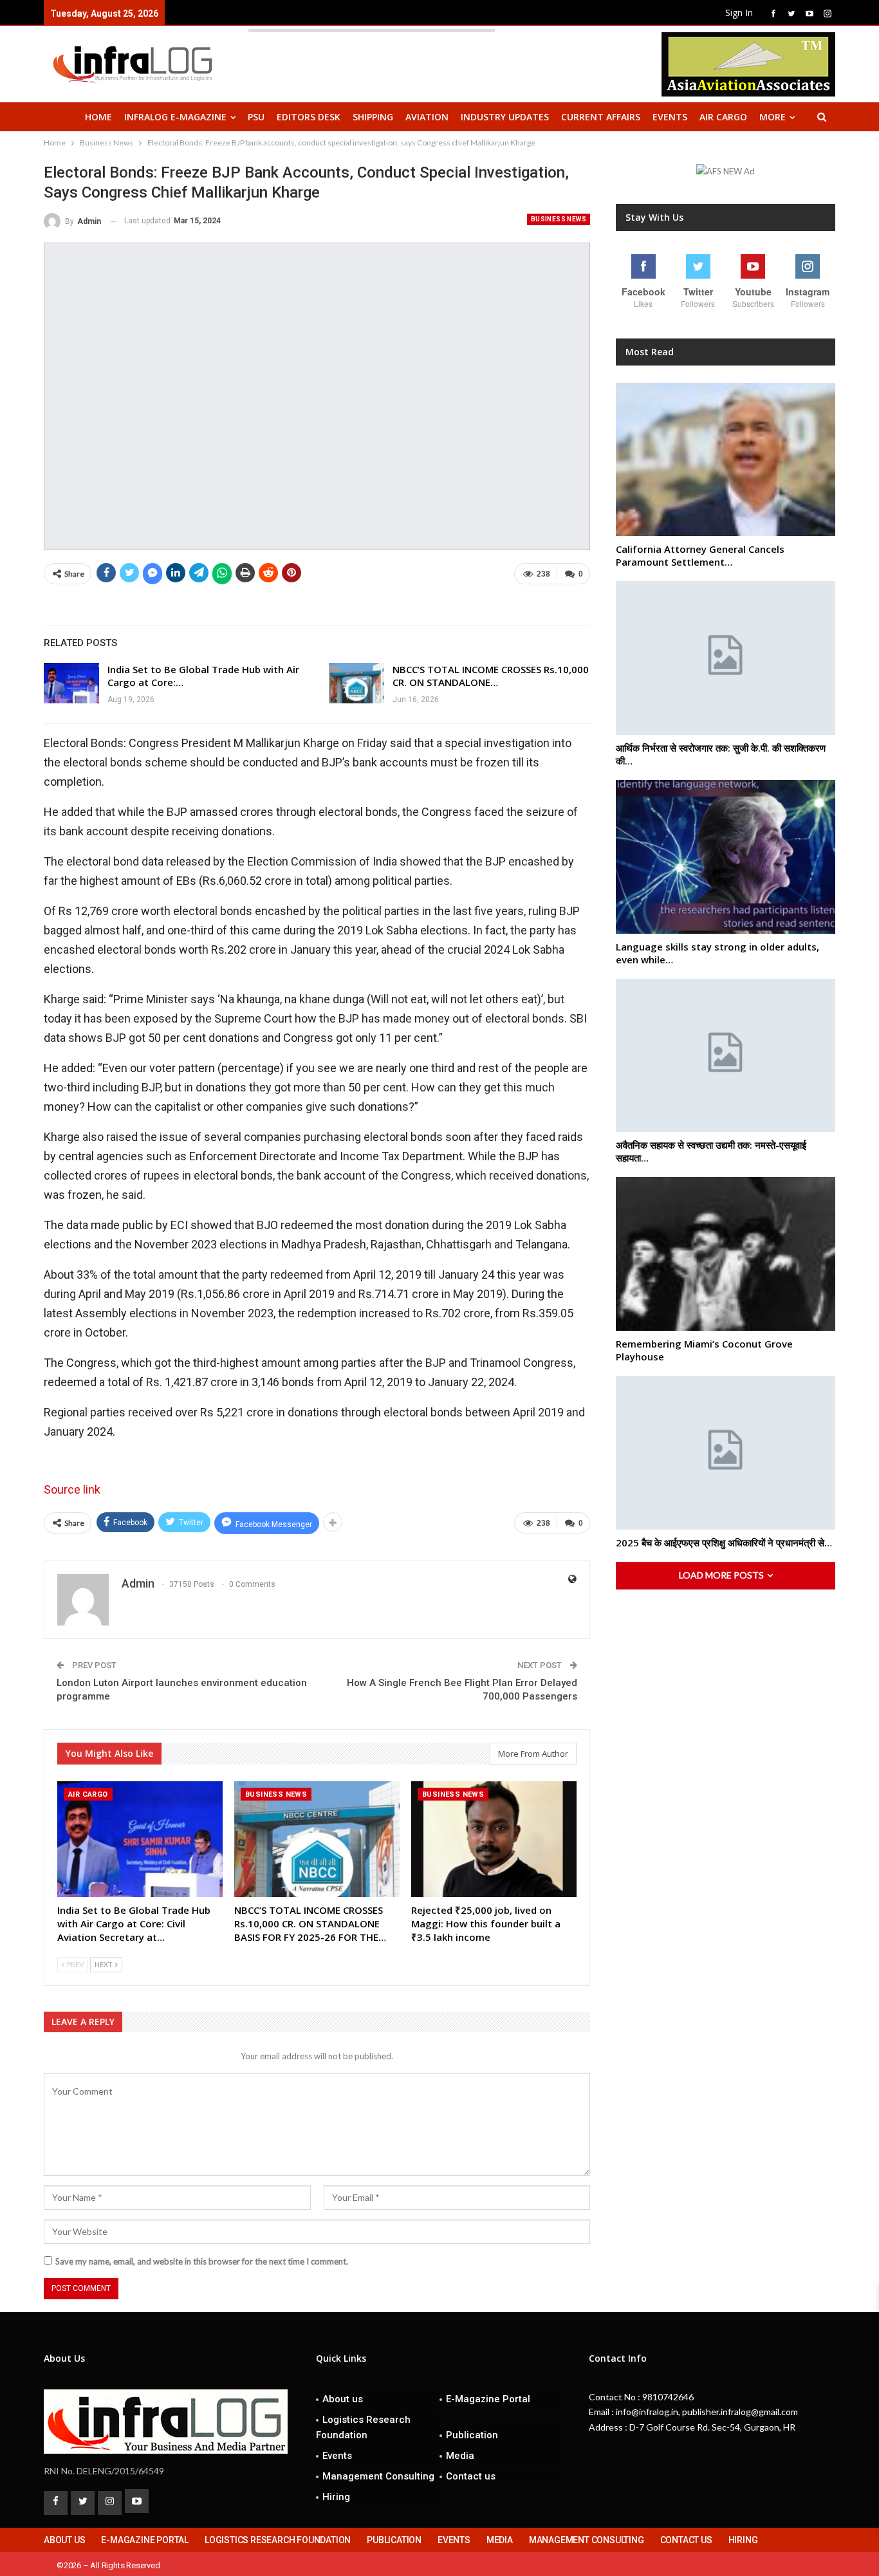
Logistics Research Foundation (363, 2427)
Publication (472, 2435)
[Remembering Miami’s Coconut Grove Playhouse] (726, 1254)
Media (460, 2456)
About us (343, 2399)
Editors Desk (309, 117)
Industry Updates (505, 117)
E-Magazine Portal (488, 2399)
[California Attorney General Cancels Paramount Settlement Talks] (726, 460)
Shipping (373, 117)
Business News (559, 219)
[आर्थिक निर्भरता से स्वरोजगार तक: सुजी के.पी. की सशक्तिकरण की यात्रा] (726, 658)
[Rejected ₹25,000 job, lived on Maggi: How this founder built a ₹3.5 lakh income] (494, 1839)
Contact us (471, 2476)
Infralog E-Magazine (175, 117)
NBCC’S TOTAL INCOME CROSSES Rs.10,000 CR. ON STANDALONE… (491, 676)
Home (98, 117)
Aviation (427, 117)
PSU (256, 117)
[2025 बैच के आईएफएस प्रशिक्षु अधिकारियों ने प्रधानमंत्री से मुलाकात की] (726, 1453)
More (773, 117)
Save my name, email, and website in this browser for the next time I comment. (202, 2261)
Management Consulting (378, 2476)
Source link (72, 1489)
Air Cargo (723, 117)
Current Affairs (601, 117)
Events (670, 117)
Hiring (336, 2497)
